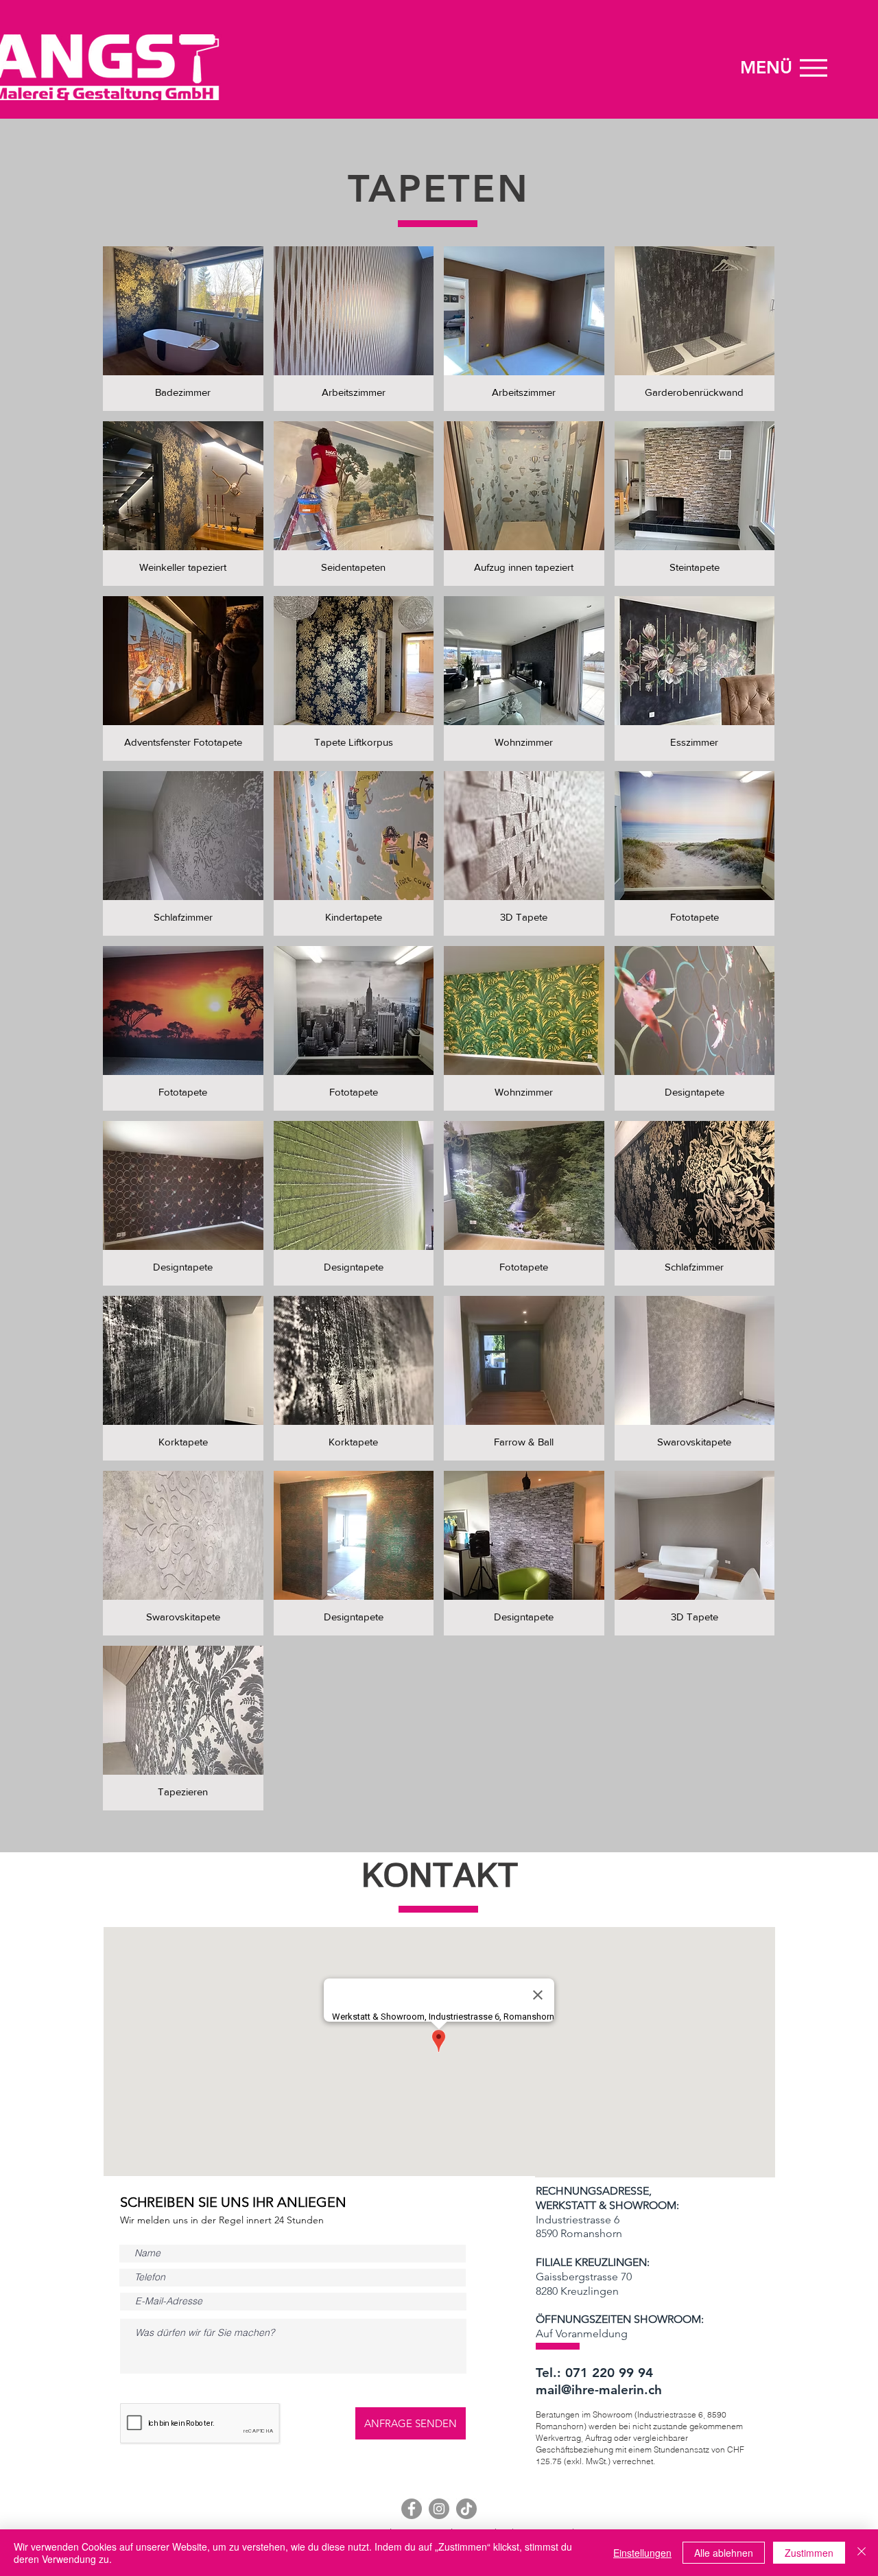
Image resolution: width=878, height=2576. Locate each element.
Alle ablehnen (724, 2553)
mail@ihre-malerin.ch (599, 2390)
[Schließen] (862, 2553)
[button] (183, 329)
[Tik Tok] (466, 2509)
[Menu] (813, 68)
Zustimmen (809, 2553)
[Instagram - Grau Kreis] (439, 2509)
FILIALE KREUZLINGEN (591, 2262)
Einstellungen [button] (642, 2553)
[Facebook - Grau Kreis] (412, 2509)
